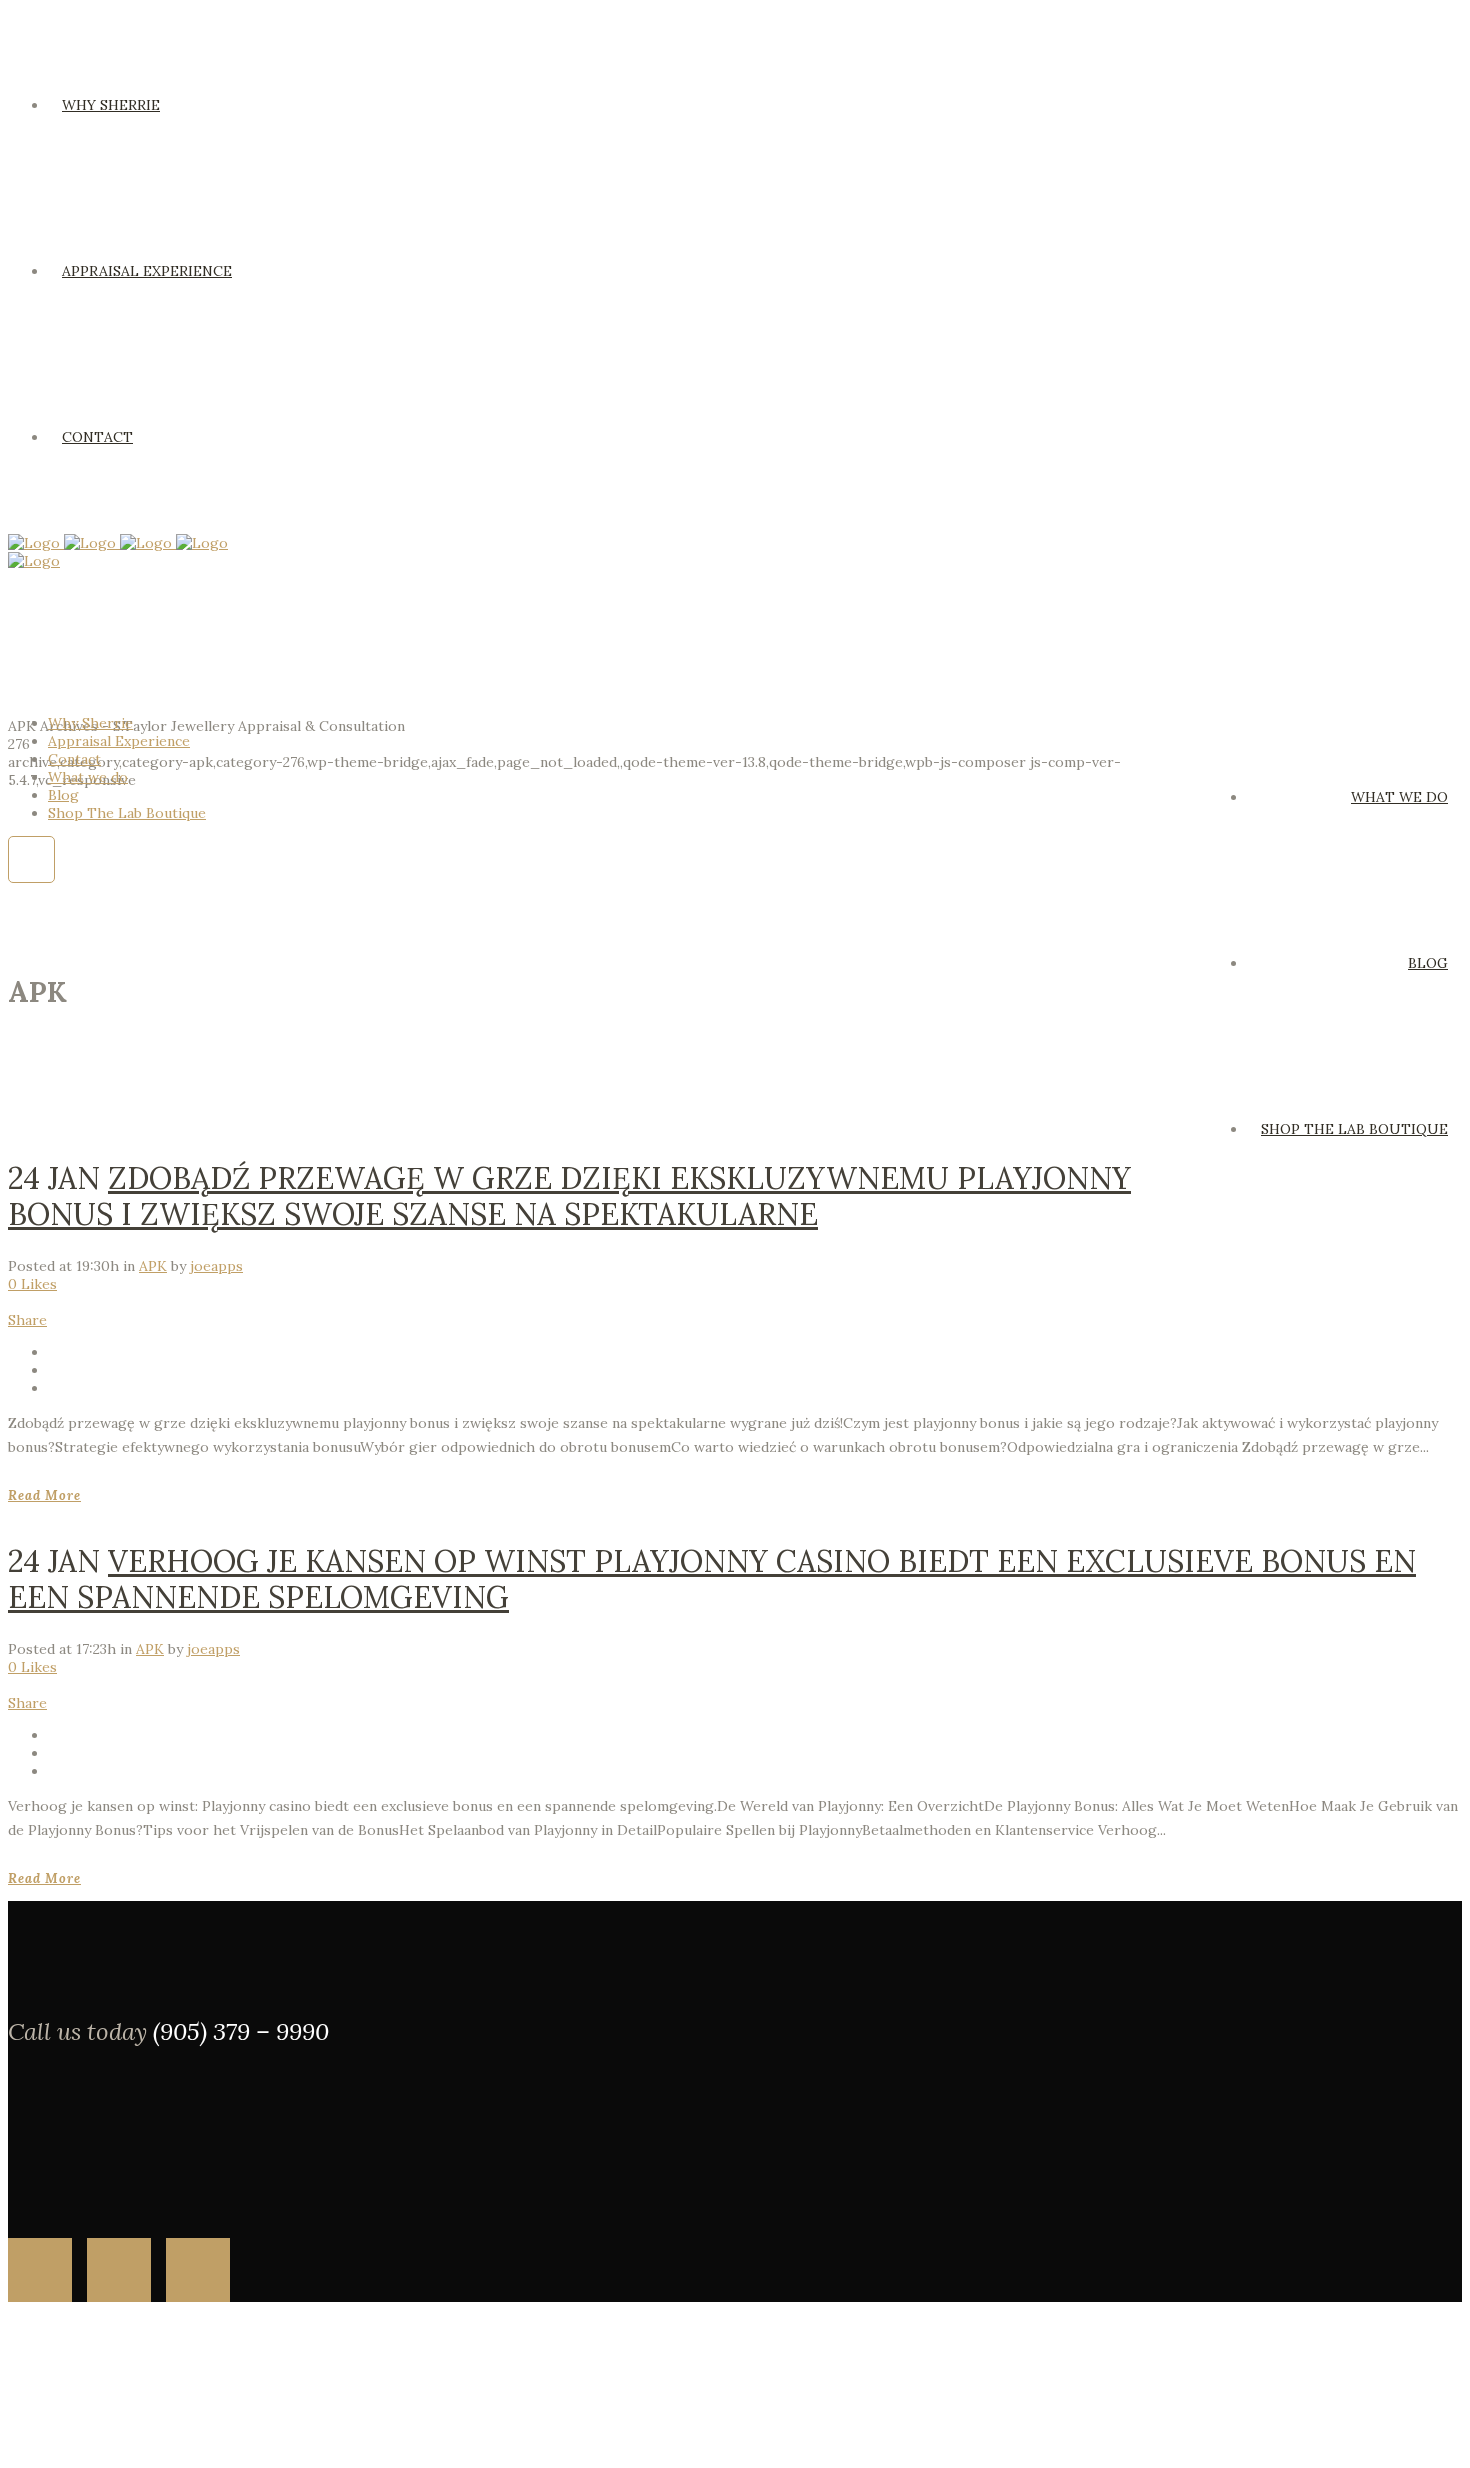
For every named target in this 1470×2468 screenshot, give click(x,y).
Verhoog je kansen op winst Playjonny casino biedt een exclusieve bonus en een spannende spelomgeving (712, 1579)
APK (153, 1266)
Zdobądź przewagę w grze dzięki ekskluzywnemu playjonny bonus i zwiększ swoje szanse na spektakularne (569, 1196)
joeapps (216, 1266)
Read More (44, 1495)
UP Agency (121, 2442)
